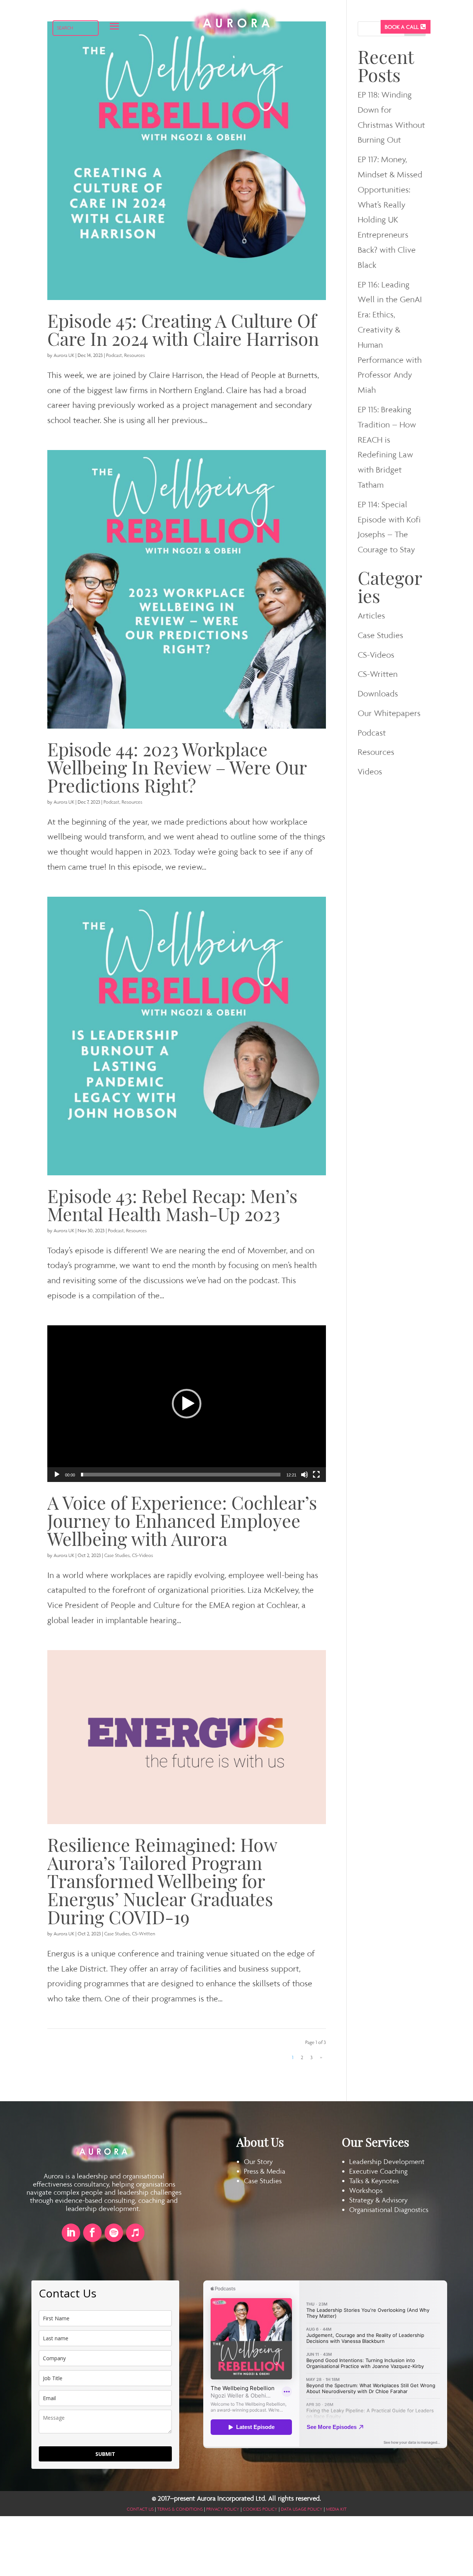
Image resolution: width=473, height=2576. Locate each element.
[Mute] (304, 1475)
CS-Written (144, 1934)
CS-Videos (142, 1555)
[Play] (57, 1475)
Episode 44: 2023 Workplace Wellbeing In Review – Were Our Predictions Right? (177, 767)
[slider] (181, 1475)
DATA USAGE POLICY (302, 2509)
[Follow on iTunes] (135, 2233)
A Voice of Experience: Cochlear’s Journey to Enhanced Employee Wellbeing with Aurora (182, 1520)
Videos (370, 771)
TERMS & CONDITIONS (180, 2509)
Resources (135, 355)
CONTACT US (140, 2509)
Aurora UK (64, 355)
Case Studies (117, 1555)
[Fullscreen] (316, 1475)
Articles (371, 616)
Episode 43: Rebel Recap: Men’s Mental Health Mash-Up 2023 (172, 1204)
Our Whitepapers (389, 713)
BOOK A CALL (402, 27)
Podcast (114, 355)
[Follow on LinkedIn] (71, 2233)
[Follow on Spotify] (114, 2233)
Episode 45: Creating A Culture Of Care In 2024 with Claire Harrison (183, 329)
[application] (187, 1404)
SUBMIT (105, 2454)
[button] (187, 1404)
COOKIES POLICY (260, 2509)
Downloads (378, 694)
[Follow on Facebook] (92, 2233)
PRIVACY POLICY (223, 2509)
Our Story (258, 2161)
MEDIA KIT (336, 2509)
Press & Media (265, 2171)
